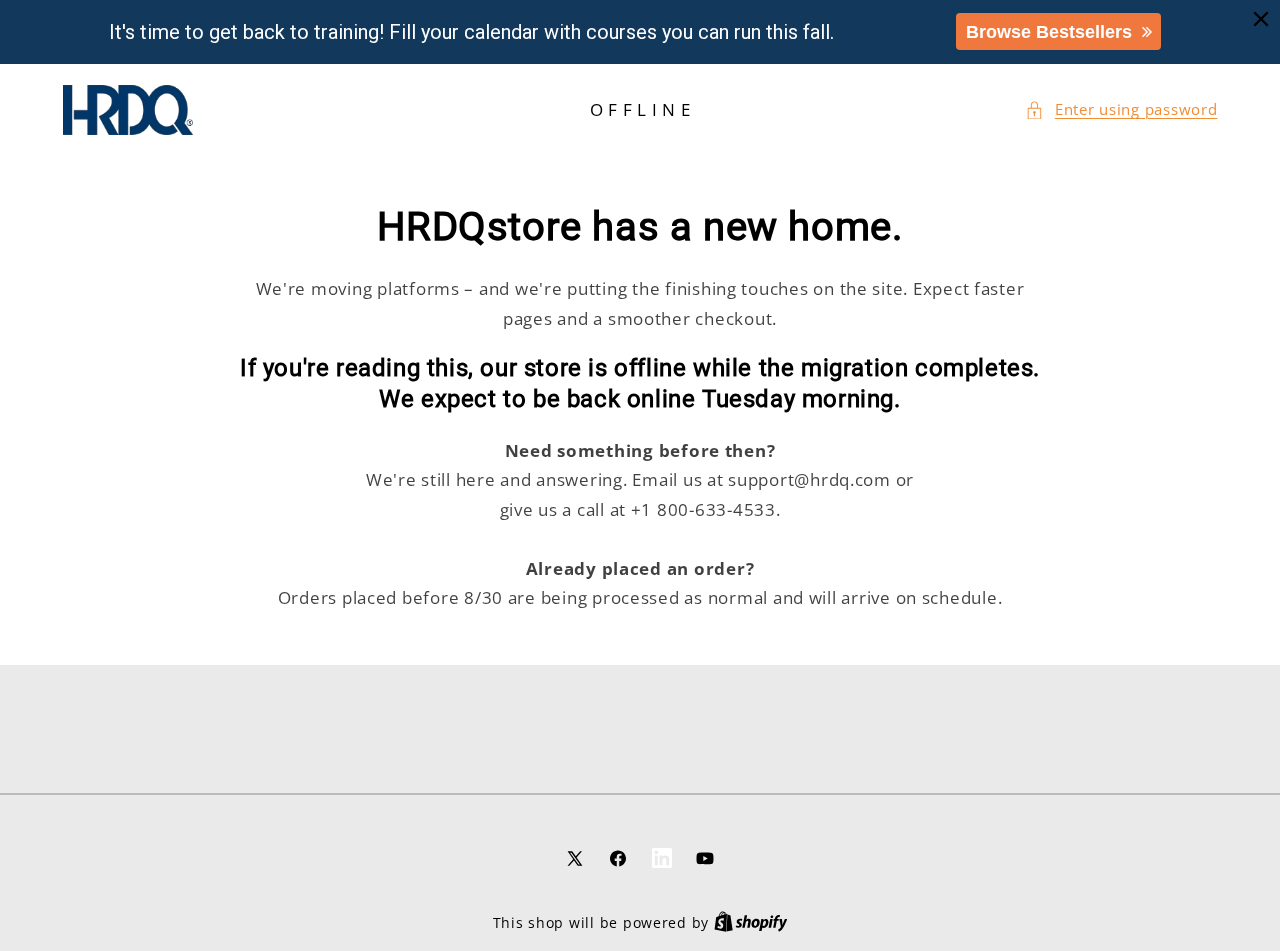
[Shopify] (751, 922)
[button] (1121, 110)
